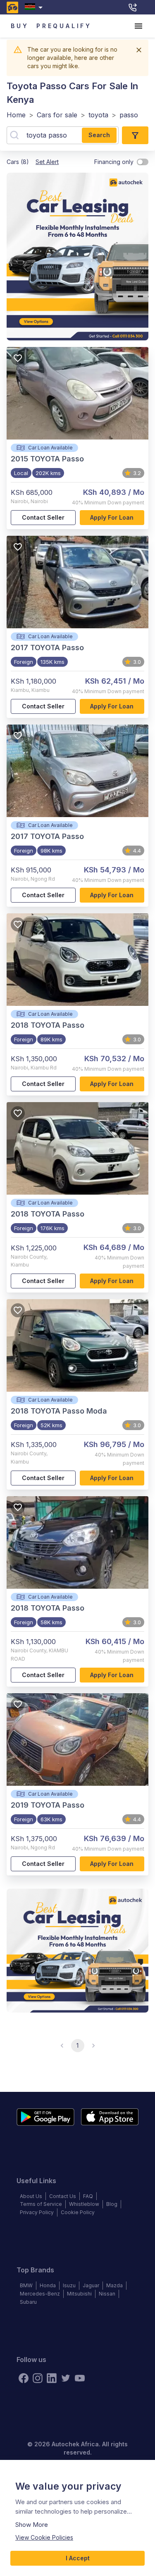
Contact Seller (43, 517)
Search (99, 135)
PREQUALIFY (64, 26)
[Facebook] (24, 2378)
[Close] (139, 50)
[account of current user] (138, 26)
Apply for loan (112, 517)
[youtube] (80, 2378)
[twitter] (66, 2378)
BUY (20, 26)
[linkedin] (52, 2378)
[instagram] (38, 2378)
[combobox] (35, 7)
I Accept (78, 2558)
